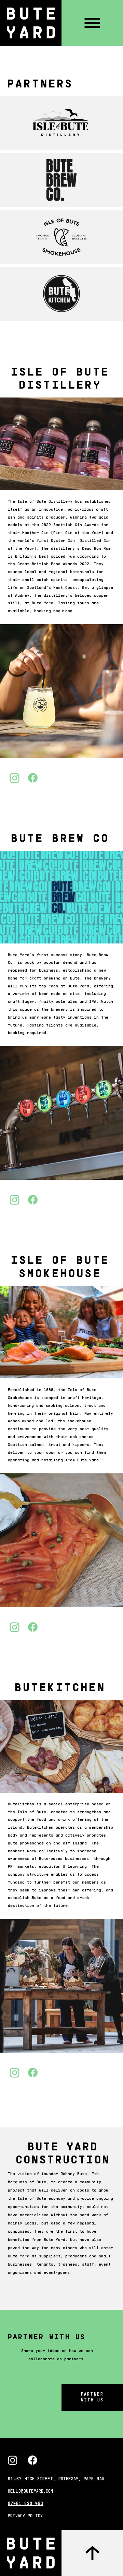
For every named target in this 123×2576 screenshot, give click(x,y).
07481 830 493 (26, 2504)
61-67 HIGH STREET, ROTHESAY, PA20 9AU (56, 2479)
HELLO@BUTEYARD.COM (30, 2492)
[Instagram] (13, 2460)
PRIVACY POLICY (25, 2516)
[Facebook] (32, 2460)
